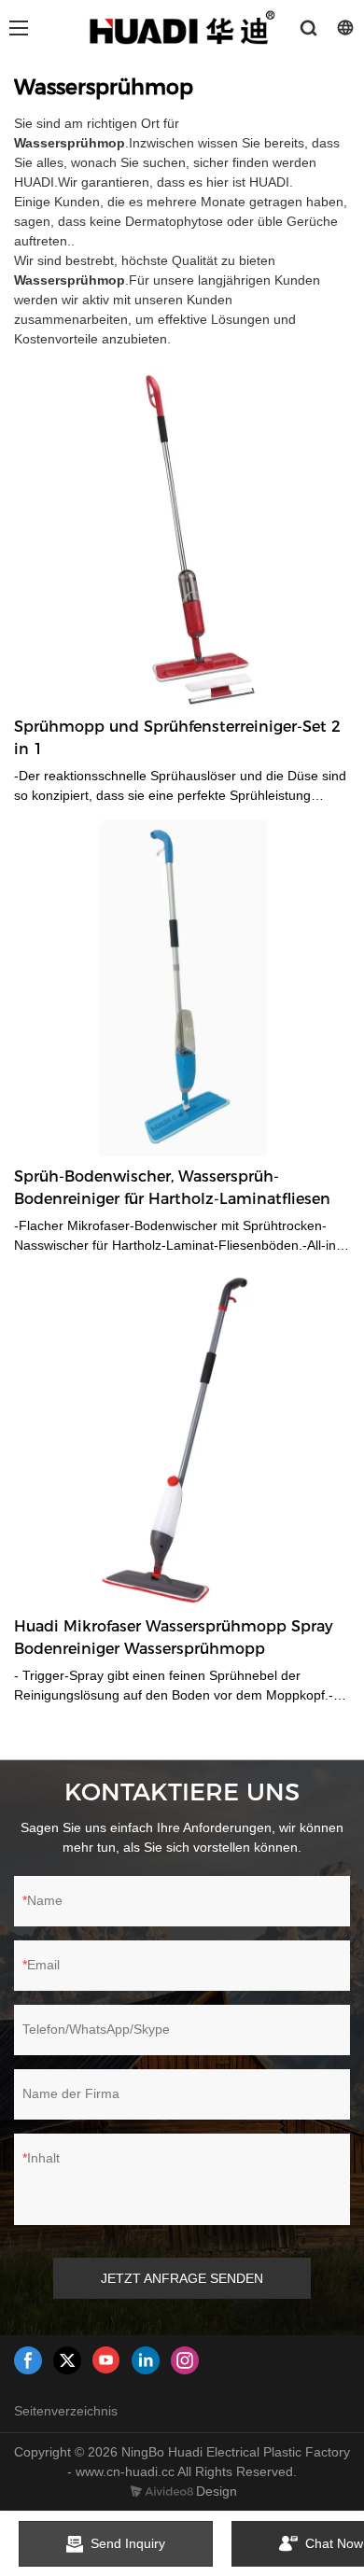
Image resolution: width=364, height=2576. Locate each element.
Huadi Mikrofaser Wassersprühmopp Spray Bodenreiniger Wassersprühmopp (174, 1638)
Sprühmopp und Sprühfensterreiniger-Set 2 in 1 (177, 738)
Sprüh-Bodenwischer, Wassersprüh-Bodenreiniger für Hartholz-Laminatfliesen (172, 1188)
